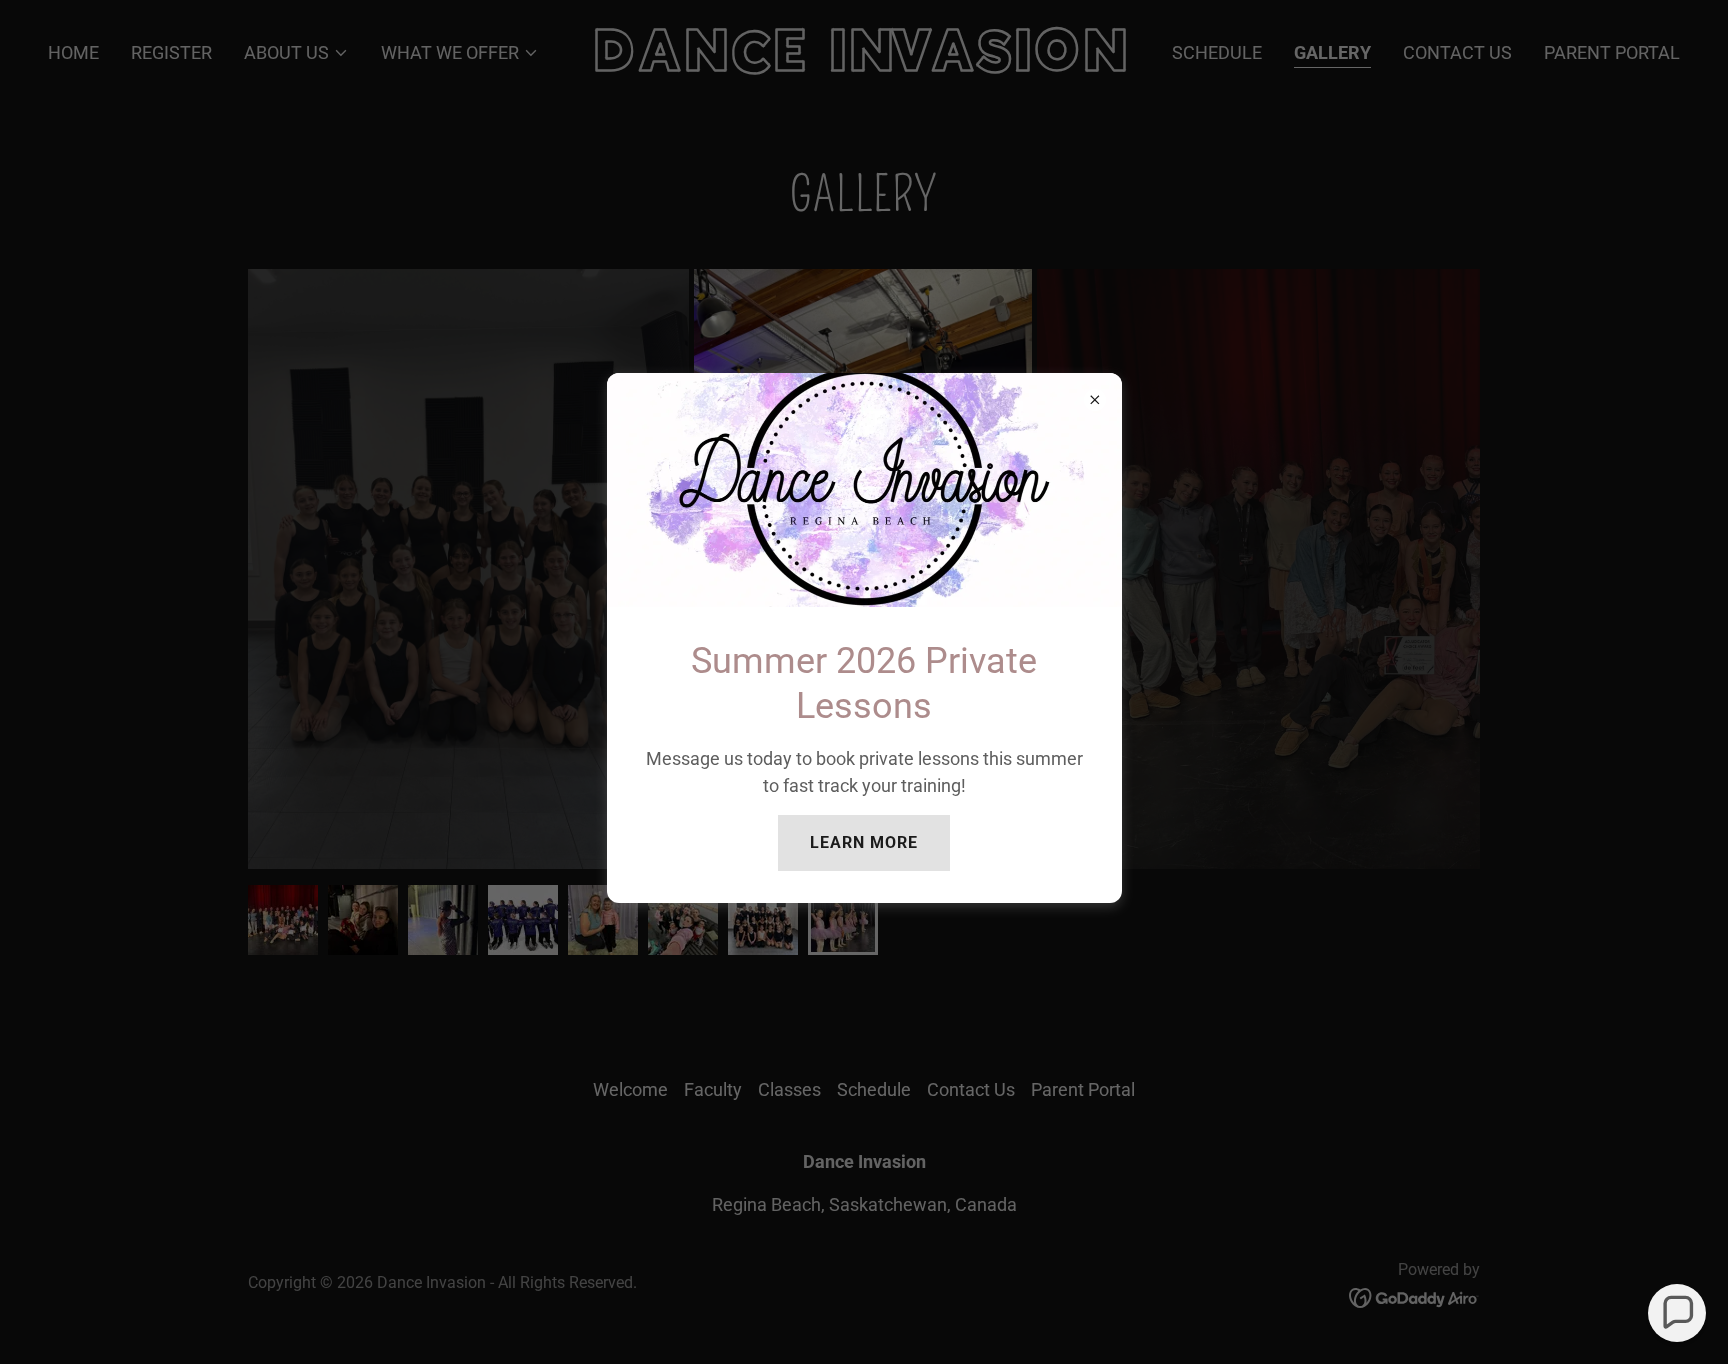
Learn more (864, 842)
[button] (1677, 1313)
